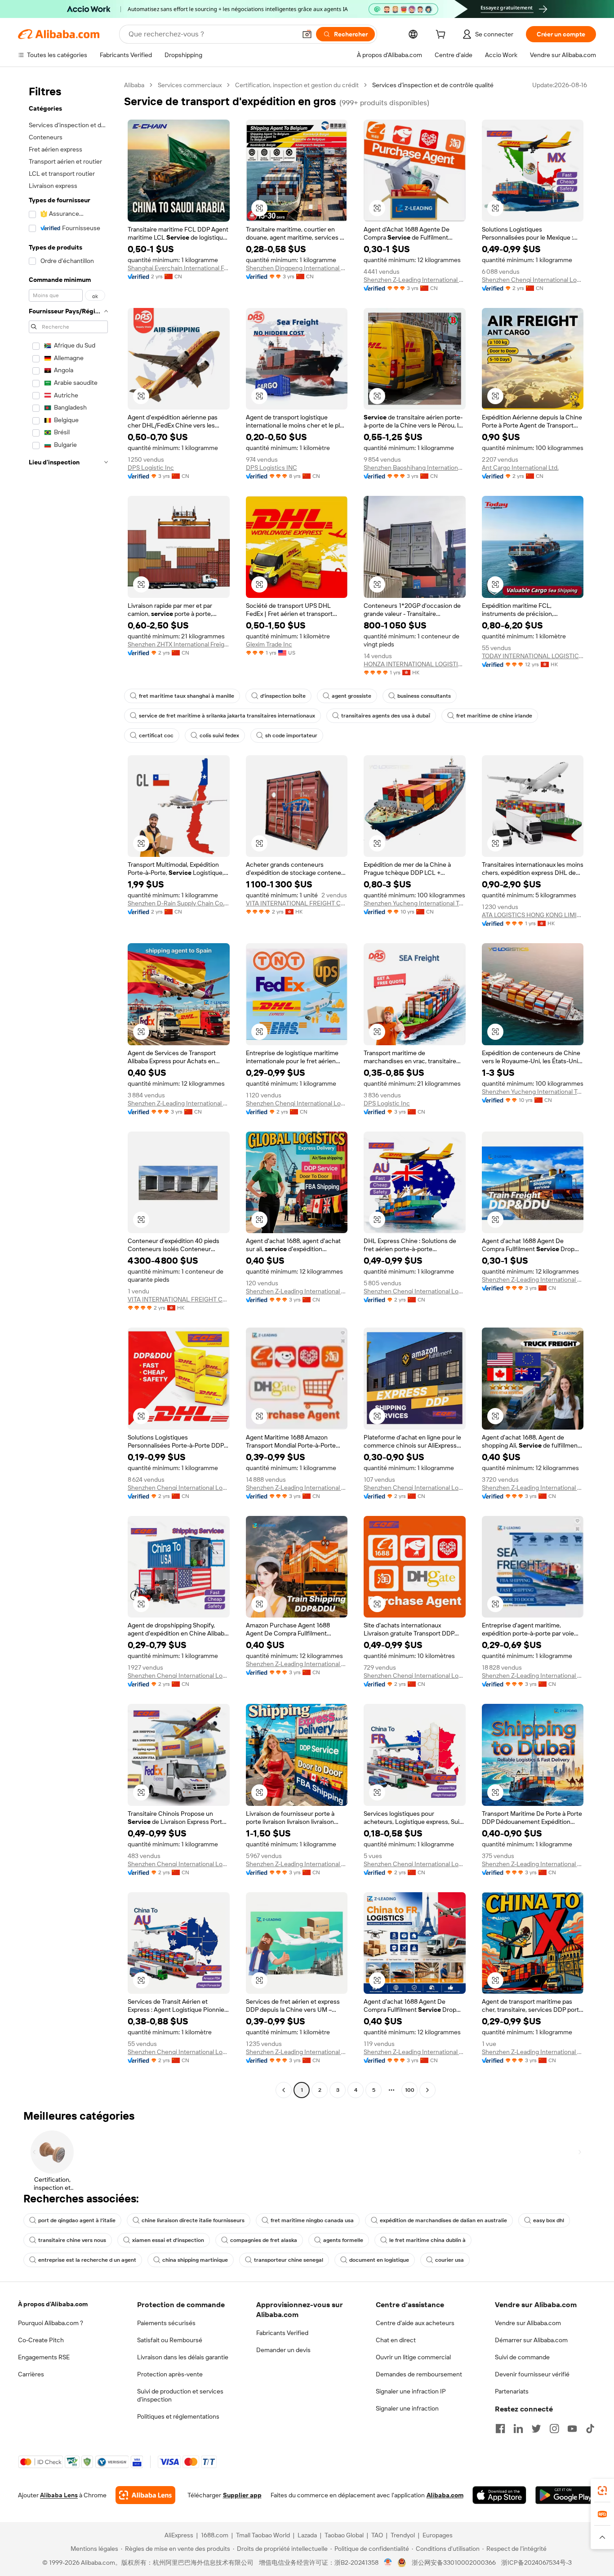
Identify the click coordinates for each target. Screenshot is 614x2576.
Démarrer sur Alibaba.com (531, 2340)
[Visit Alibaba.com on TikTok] (590, 2429)
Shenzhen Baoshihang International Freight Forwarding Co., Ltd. (415, 468)
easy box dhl (549, 2220)
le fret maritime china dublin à (427, 2240)
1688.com (215, 2535)
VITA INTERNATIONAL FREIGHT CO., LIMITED (297, 903)
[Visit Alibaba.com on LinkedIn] (518, 2429)
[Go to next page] (427, 2090)
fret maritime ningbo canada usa (312, 2220)
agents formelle (343, 2240)
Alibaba (134, 85)
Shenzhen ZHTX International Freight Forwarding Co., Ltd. (179, 644)
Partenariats (512, 2391)
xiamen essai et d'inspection (168, 2240)
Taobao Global (344, 2535)
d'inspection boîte (283, 696)
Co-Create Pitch (41, 2340)
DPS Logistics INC (271, 468)
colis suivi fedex (219, 735)
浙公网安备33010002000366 (454, 2563)
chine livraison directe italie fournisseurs (193, 2220)
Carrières (31, 2374)
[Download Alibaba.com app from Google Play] (566, 2495)
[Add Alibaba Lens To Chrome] (145, 2495)
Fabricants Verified (282, 2333)
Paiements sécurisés (166, 2323)
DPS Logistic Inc (151, 468)
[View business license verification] (388, 2563)
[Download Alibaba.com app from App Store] (499, 2495)
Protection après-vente (170, 2374)
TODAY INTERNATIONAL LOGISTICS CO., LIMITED (533, 656)
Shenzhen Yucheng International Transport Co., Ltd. (415, 903)
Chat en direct (396, 2340)
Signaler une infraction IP (411, 2391)
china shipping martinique (195, 2260)
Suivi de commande (522, 2357)
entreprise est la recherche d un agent (87, 2260)
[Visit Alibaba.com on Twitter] (536, 2429)
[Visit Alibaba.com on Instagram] (554, 2429)
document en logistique (379, 2260)
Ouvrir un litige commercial (413, 2357)
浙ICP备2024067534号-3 (536, 2563)
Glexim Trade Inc (269, 644)
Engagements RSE (44, 2357)
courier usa (449, 2260)
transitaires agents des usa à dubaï (386, 716)
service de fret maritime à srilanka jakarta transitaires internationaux (227, 716)
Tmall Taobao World (263, 2535)
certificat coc (156, 735)
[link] (602, 2491)
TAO (377, 2535)
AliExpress (179, 2535)
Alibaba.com (445, 2495)
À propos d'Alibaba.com (53, 2304)
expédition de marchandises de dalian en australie (443, 2220)
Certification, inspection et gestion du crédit (297, 85)
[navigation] (68, 1089)
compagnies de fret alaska (264, 2240)
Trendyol (403, 2535)
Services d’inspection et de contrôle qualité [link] (433, 85)
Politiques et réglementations (178, 2416)
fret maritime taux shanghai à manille (187, 696)
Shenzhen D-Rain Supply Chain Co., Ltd (179, 903)
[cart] (442, 36)
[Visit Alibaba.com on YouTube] (572, 2429)
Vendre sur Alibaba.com (528, 2323)
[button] (307, 34)
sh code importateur (291, 735)
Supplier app (242, 2495)
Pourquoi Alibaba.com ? (51, 2323)
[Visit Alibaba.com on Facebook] (500, 2429)
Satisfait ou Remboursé (170, 2340)
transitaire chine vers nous (72, 2240)
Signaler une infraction (407, 2408)
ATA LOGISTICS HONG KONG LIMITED (533, 915)
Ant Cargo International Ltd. (520, 468)
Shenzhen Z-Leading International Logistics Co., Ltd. (415, 280)
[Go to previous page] (284, 2090)
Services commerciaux (190, 85)
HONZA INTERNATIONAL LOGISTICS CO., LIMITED (415, 664)
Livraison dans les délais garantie (183, 2357)
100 (410, 2090)
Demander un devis (283, 2350)
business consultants (424, 696)
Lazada (307, 2535)
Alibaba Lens (59, 2495)
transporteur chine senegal (289, 2260)
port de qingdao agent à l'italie (77, 2220)
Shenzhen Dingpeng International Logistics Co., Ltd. (297, 268)
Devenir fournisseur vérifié (532, 2374)
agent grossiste (351, 696)
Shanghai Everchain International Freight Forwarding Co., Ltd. (179, 268)
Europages (438, 2535)
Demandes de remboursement (419, 2374)
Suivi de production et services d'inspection (180, 2395)
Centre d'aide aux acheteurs (415, 2323)
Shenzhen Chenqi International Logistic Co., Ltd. (533, 280)
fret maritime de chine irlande (494, 716)
